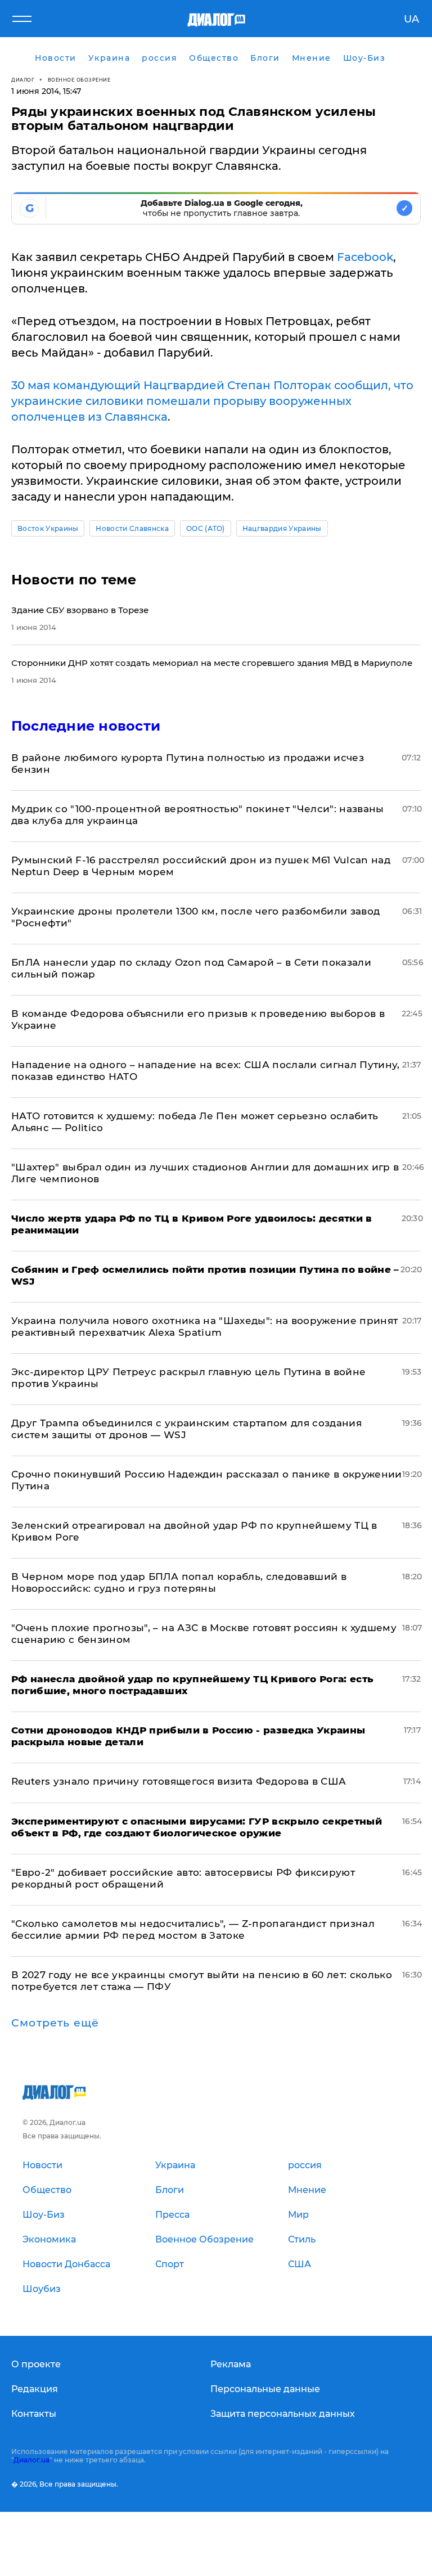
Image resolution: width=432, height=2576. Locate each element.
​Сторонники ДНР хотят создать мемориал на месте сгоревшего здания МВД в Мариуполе (212, 663)
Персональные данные (265, 2389)
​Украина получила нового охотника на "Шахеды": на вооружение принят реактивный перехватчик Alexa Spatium (204, 1327)
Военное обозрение (79, 80)
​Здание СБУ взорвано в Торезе (80, 610)
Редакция (35, 2389)
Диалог (23, 80)
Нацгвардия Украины (282, 528)
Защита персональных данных (283, 2414)
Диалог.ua (31, 2460)
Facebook (365, 257)
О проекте (36, 2364)
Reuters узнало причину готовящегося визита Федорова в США (179, 1781)
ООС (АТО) (206, 528)
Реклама (231, 2364)
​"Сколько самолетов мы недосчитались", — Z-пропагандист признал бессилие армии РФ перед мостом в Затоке (193, 1929)
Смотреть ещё (55, 2023)
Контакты (34, 2414)
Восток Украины (48, 528)
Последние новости (86, 726)
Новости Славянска (132, 528)
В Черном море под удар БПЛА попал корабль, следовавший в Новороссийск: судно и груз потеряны (179, 1582)
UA (411, 19)
